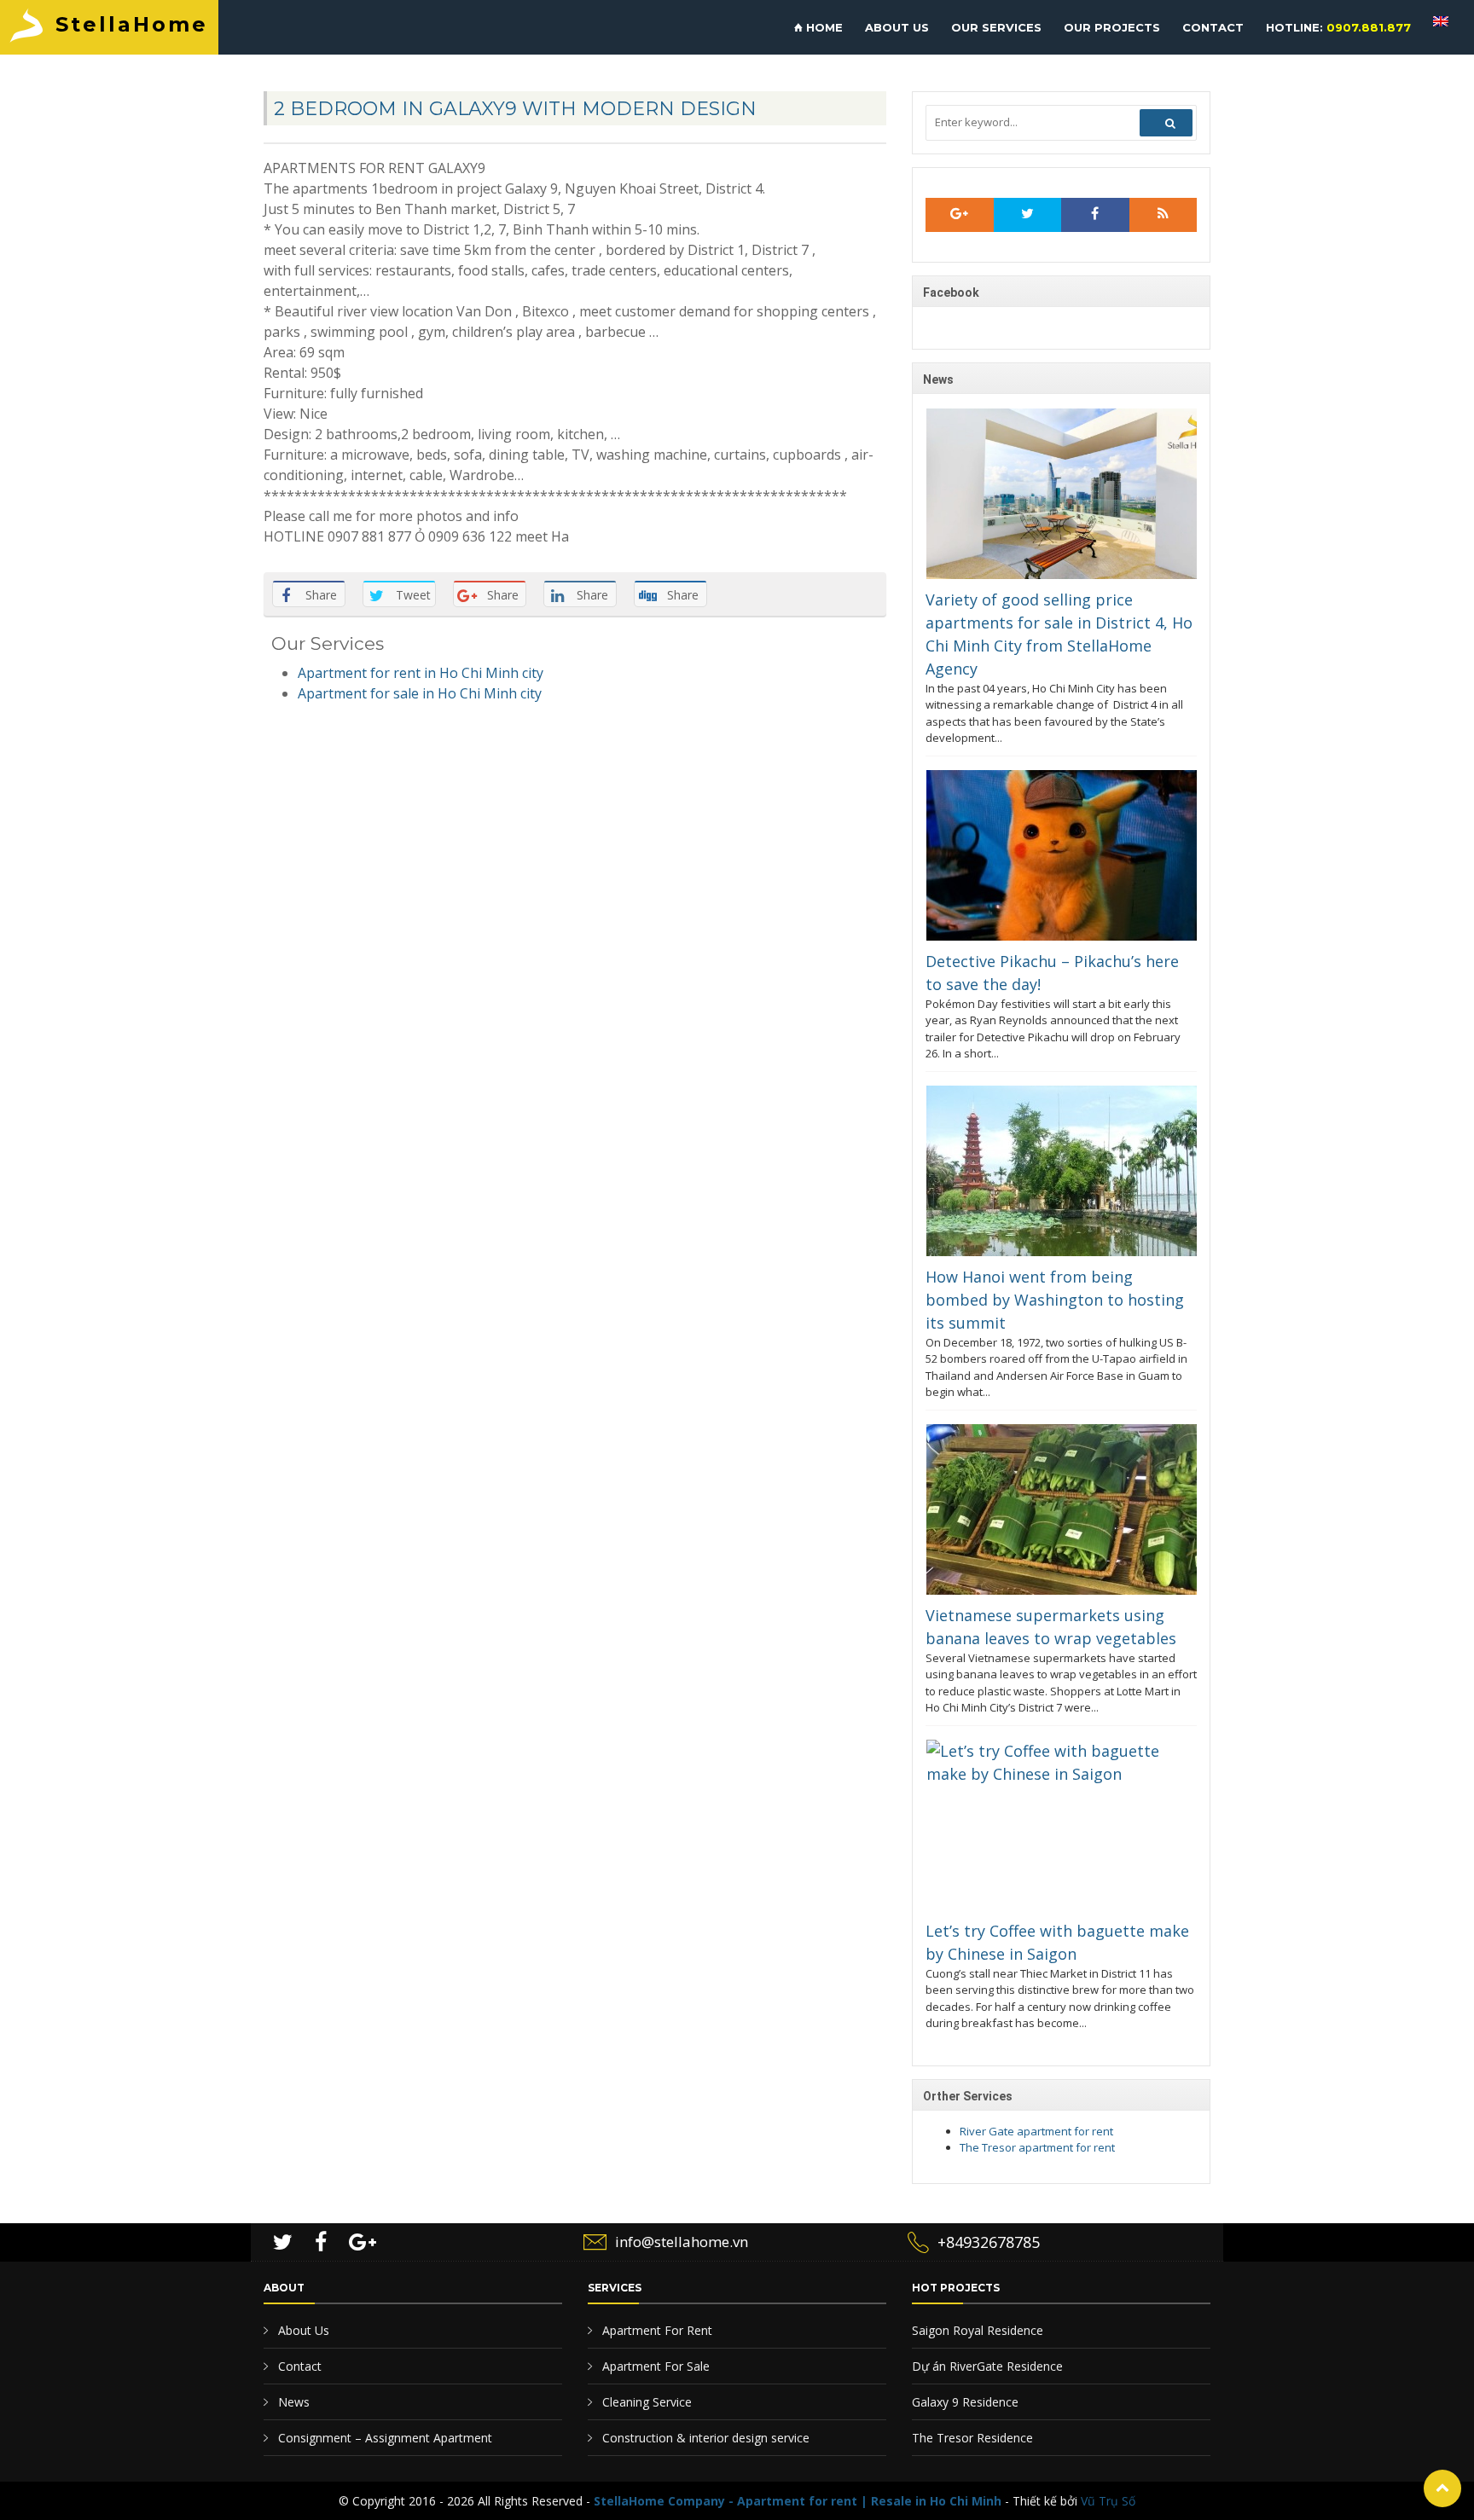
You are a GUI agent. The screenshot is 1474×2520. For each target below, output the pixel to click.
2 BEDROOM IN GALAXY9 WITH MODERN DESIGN (515, 109)
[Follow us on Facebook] (1095, 215)
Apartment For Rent (656, 2330)
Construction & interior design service (704, 2438)
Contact (1213, 27)
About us (897, 27)
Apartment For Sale (654, 2366)
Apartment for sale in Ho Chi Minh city (420, 693)
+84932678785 (989, 2242)
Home (823, 27)
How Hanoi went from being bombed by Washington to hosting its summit (1055, 1300)
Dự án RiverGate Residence (987, 2366)
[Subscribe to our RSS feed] (960, 215)
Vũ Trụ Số (1108, 2501)
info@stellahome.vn (682, 2242)
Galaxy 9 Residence (965, 2402)
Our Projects (1112, 27)
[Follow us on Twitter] (1028, 215)
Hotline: (1338, 27)
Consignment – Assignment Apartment (383, 2438)
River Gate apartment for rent (1036, 2131)
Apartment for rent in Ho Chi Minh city (421, 673)
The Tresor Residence (972, 2438)
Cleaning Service (645, 2402)
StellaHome (132, 24)
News (292, 2402)
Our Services (996, 27)
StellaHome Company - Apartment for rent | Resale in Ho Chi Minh (798, 2501)
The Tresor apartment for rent (1037, 2147)
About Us (302, 2330)
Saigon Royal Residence (978, 2330)
